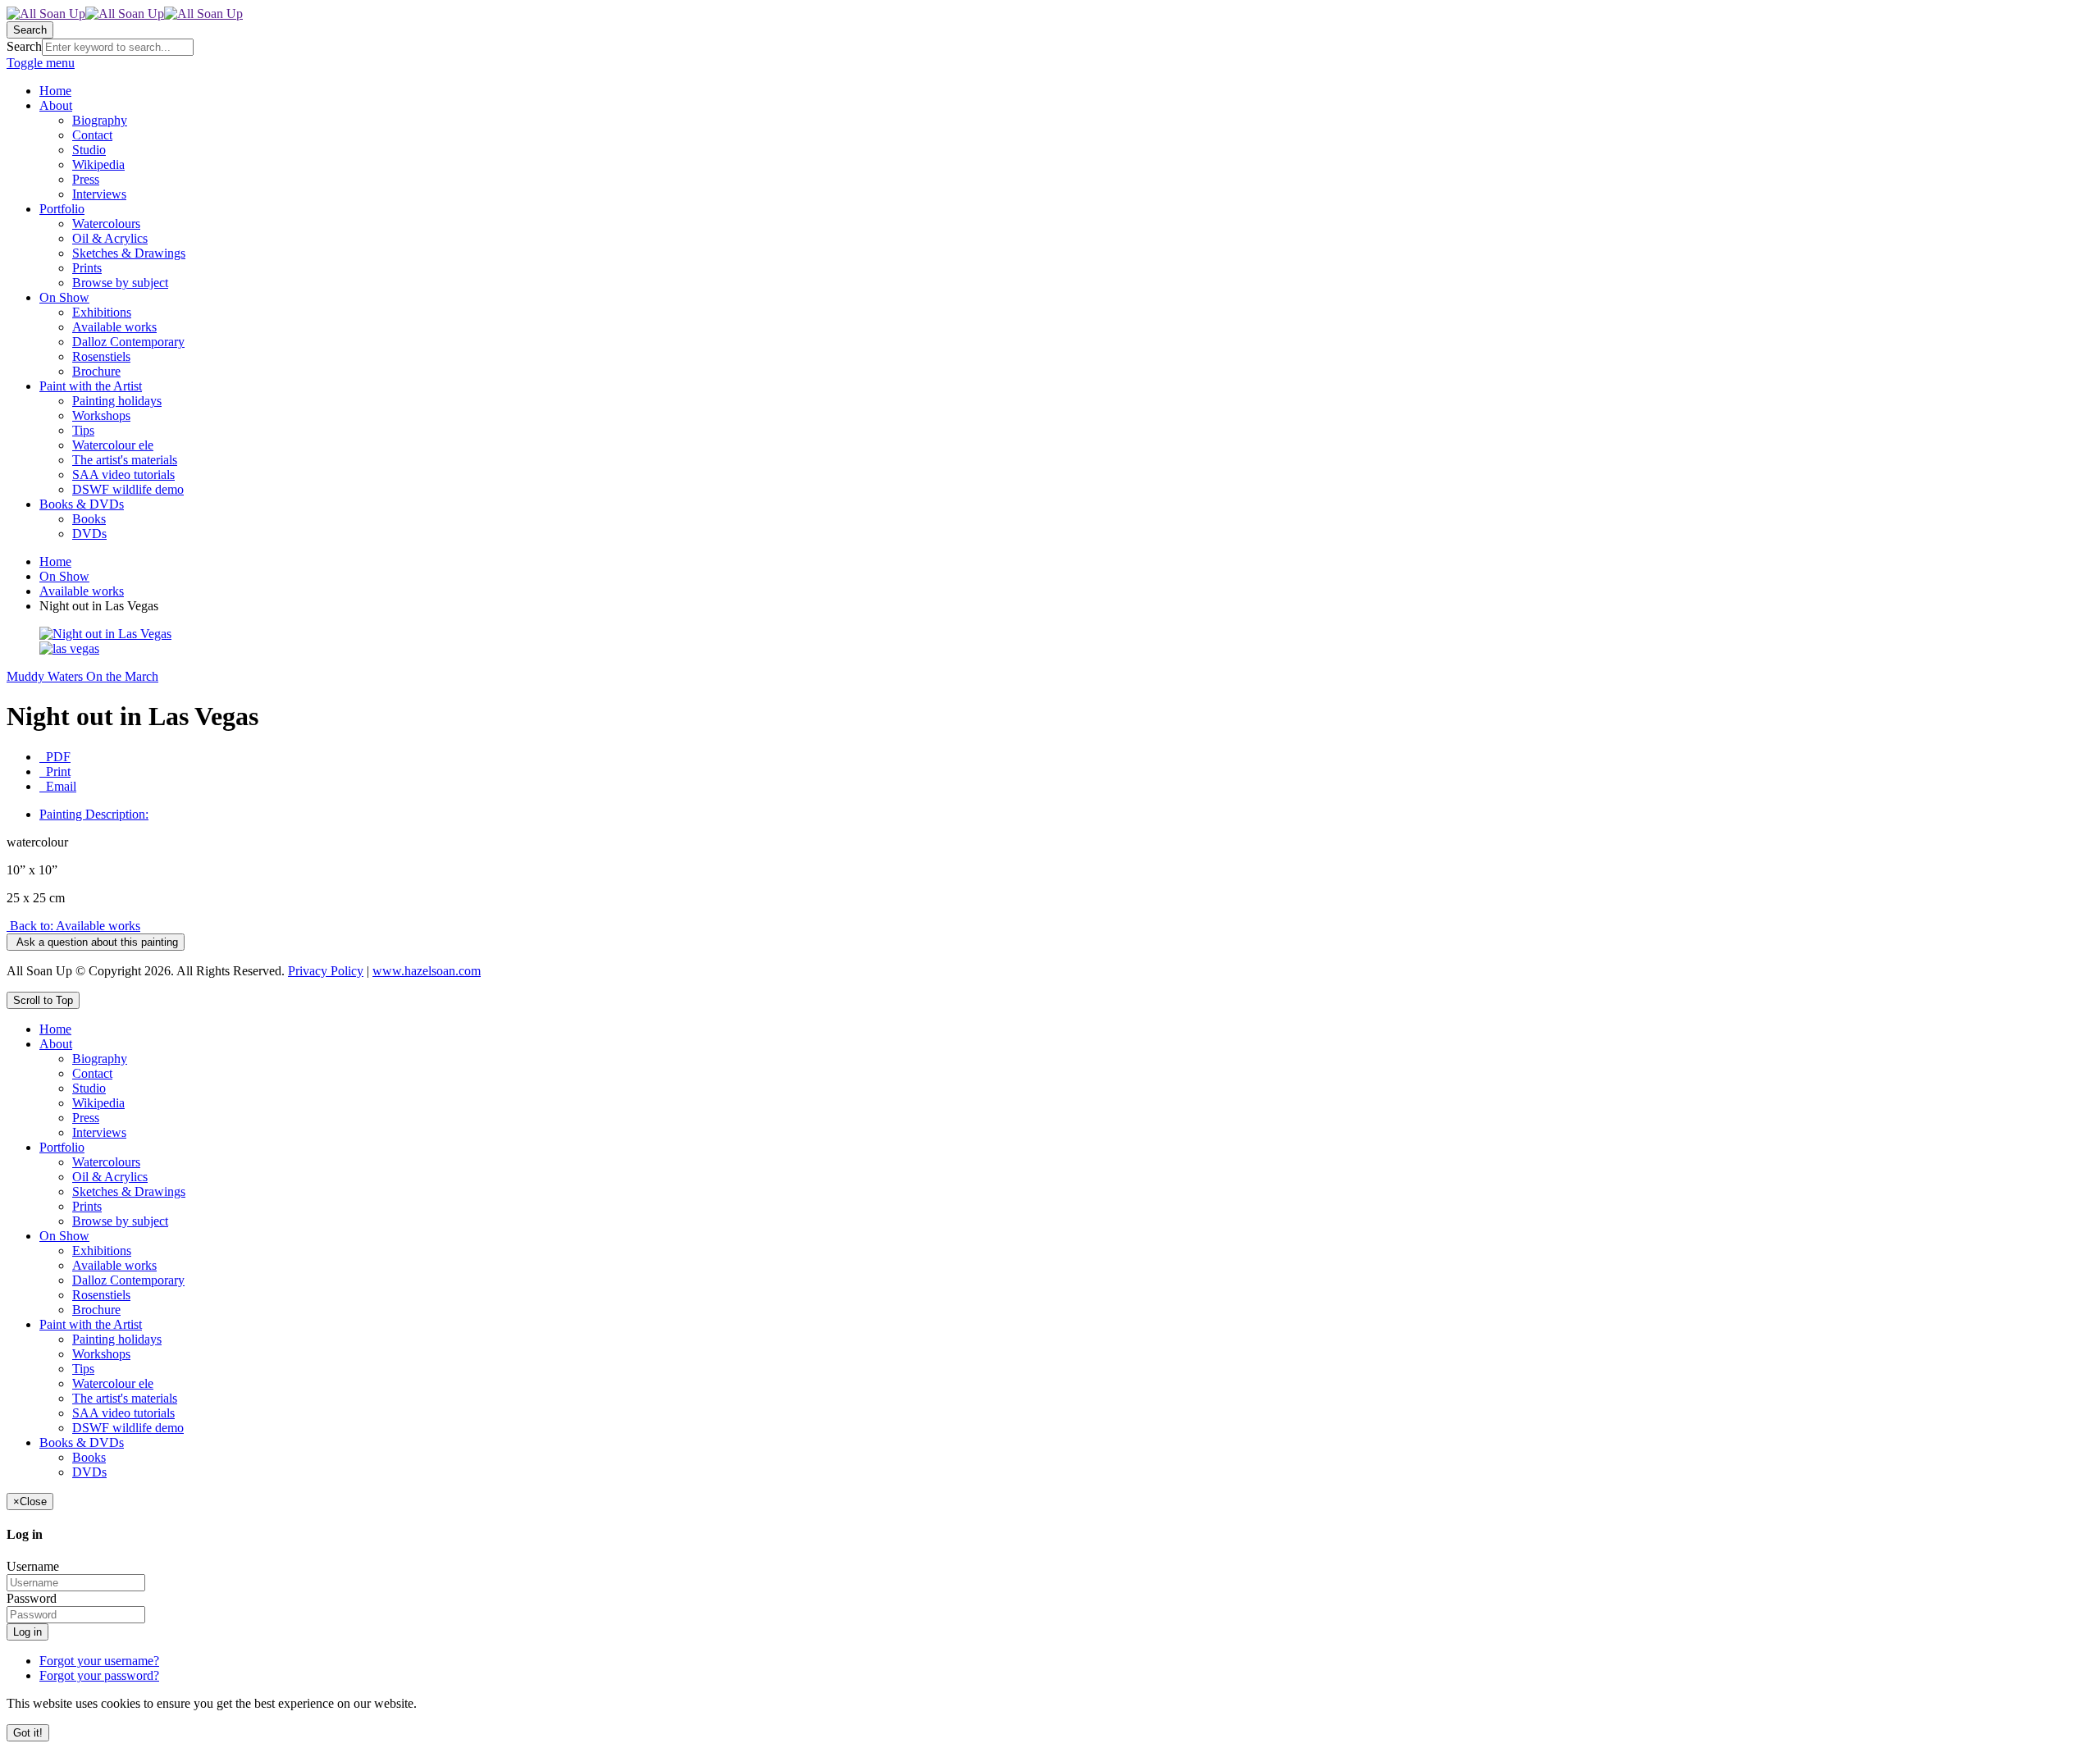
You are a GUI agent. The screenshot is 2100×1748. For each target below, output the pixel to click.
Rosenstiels (101, 1295)
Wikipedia (98, 1103)
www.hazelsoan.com (427, 971)
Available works (82, 591)
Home (55, 561)
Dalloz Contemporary (128, 1280)
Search (24, 46)
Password (32, 1598)
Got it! (28, 1733)
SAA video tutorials (123, 1413)
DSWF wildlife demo (128, 1428)
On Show (64, 576)
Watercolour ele (113, 1383)
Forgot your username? (99, 1661)
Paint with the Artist (91, 1324)
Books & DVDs (82, 1442)
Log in (27, 1632)
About (56, 1044)
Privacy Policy (326, 971)
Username (33, 1566)
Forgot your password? (99, 1675)
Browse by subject (120, 1221)
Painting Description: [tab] (94, 814)
